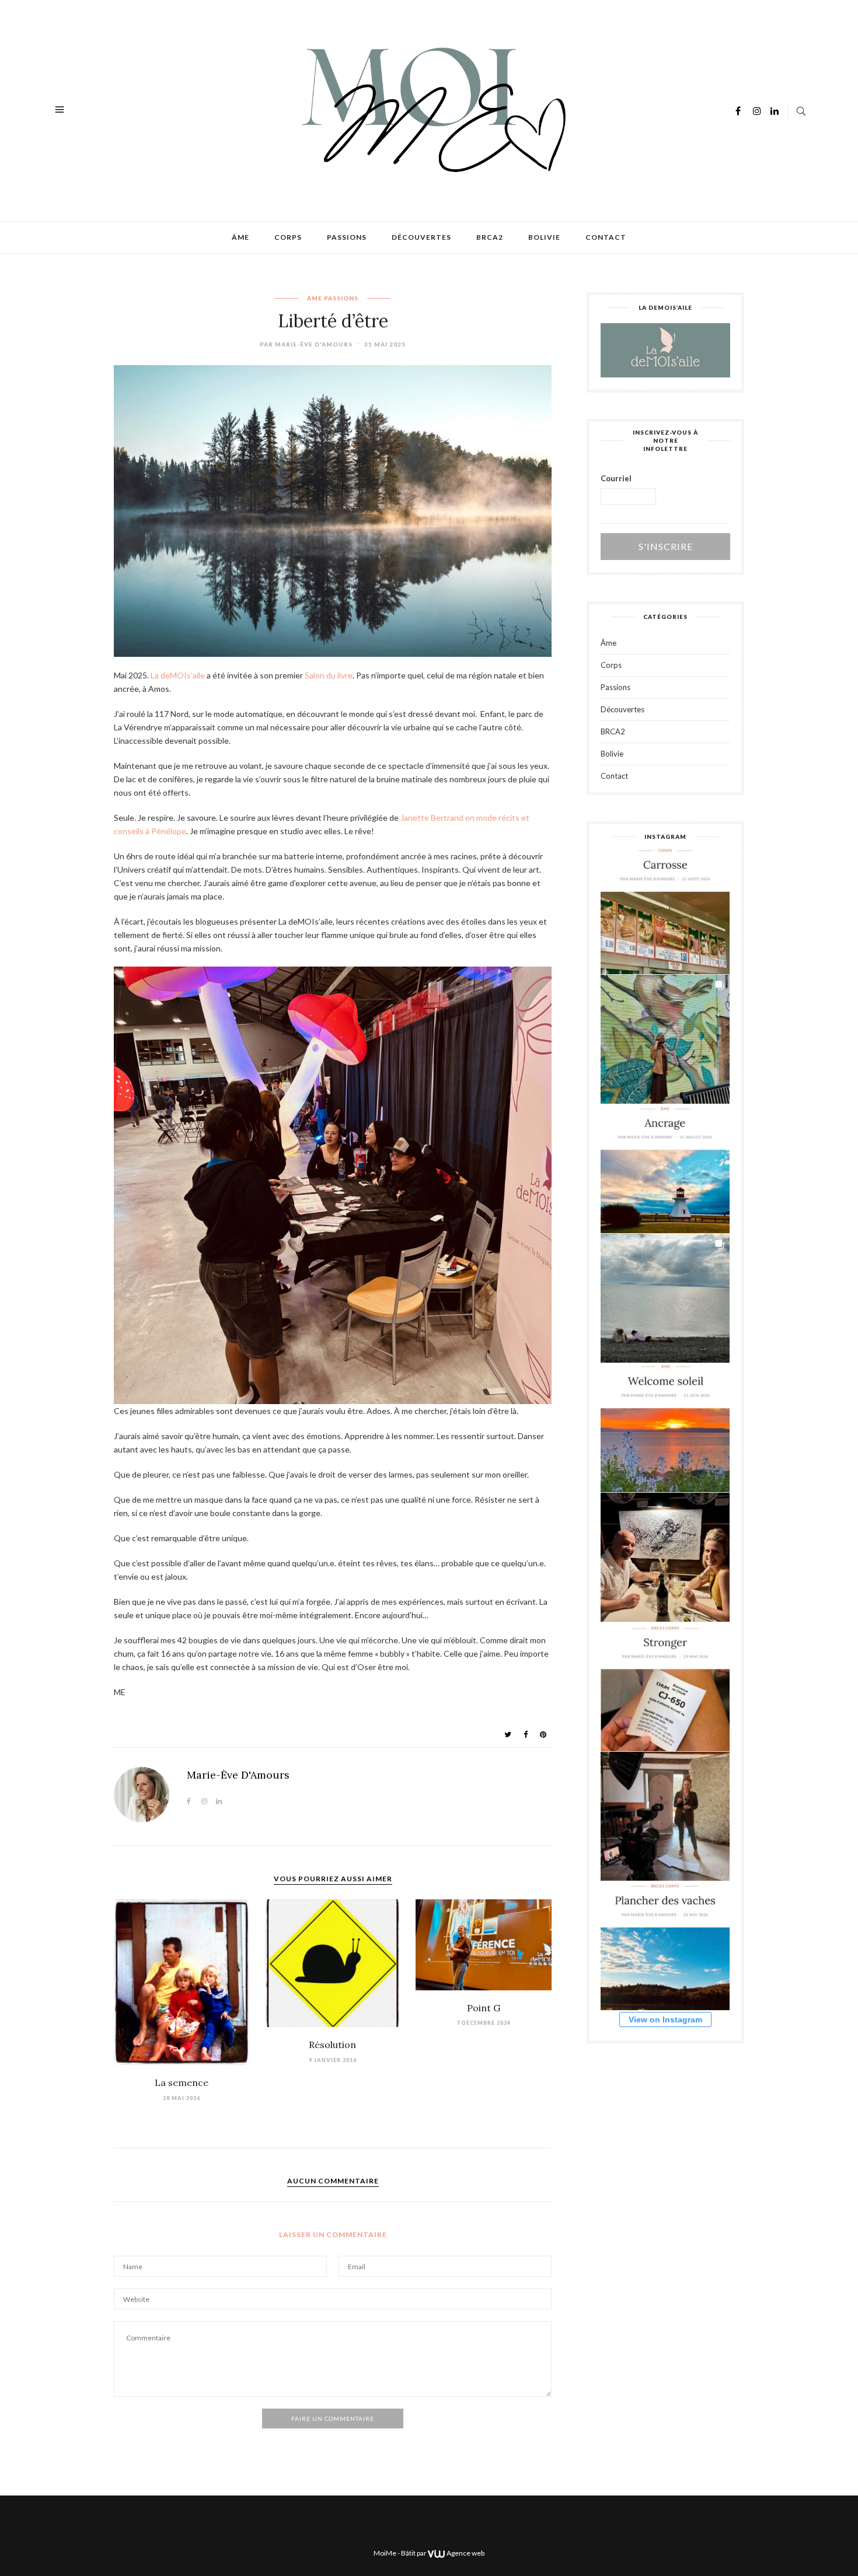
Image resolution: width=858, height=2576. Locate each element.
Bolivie (544, 237)
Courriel (616, 478)
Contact (606, 237)
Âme (240, 237)
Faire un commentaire (333, 2418)
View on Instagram (665, 2020)
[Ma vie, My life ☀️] (665, 1298)
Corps (288, 237)
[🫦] (665, 1039)
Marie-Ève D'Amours (314, 344)
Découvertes (421, 237)
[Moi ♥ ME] (430, 109)
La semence (182, 2082)
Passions (347, 237)
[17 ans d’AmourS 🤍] (665, 1557)
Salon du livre (329, 675)
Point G (484, 2008)
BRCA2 (490, 237)
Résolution (332, 2045)
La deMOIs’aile (178, 675)
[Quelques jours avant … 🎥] (665, 1816)
